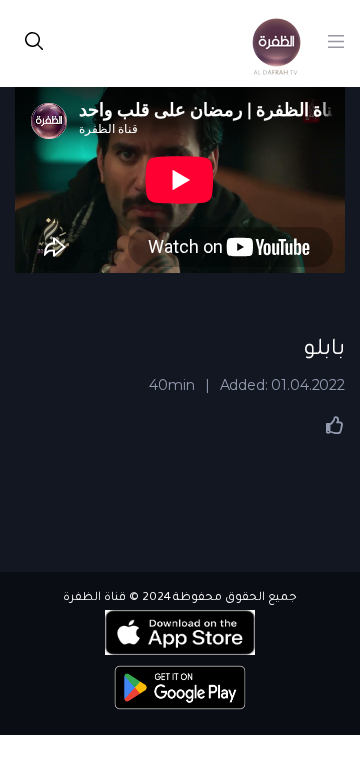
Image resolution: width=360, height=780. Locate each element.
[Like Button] (335, 425)
